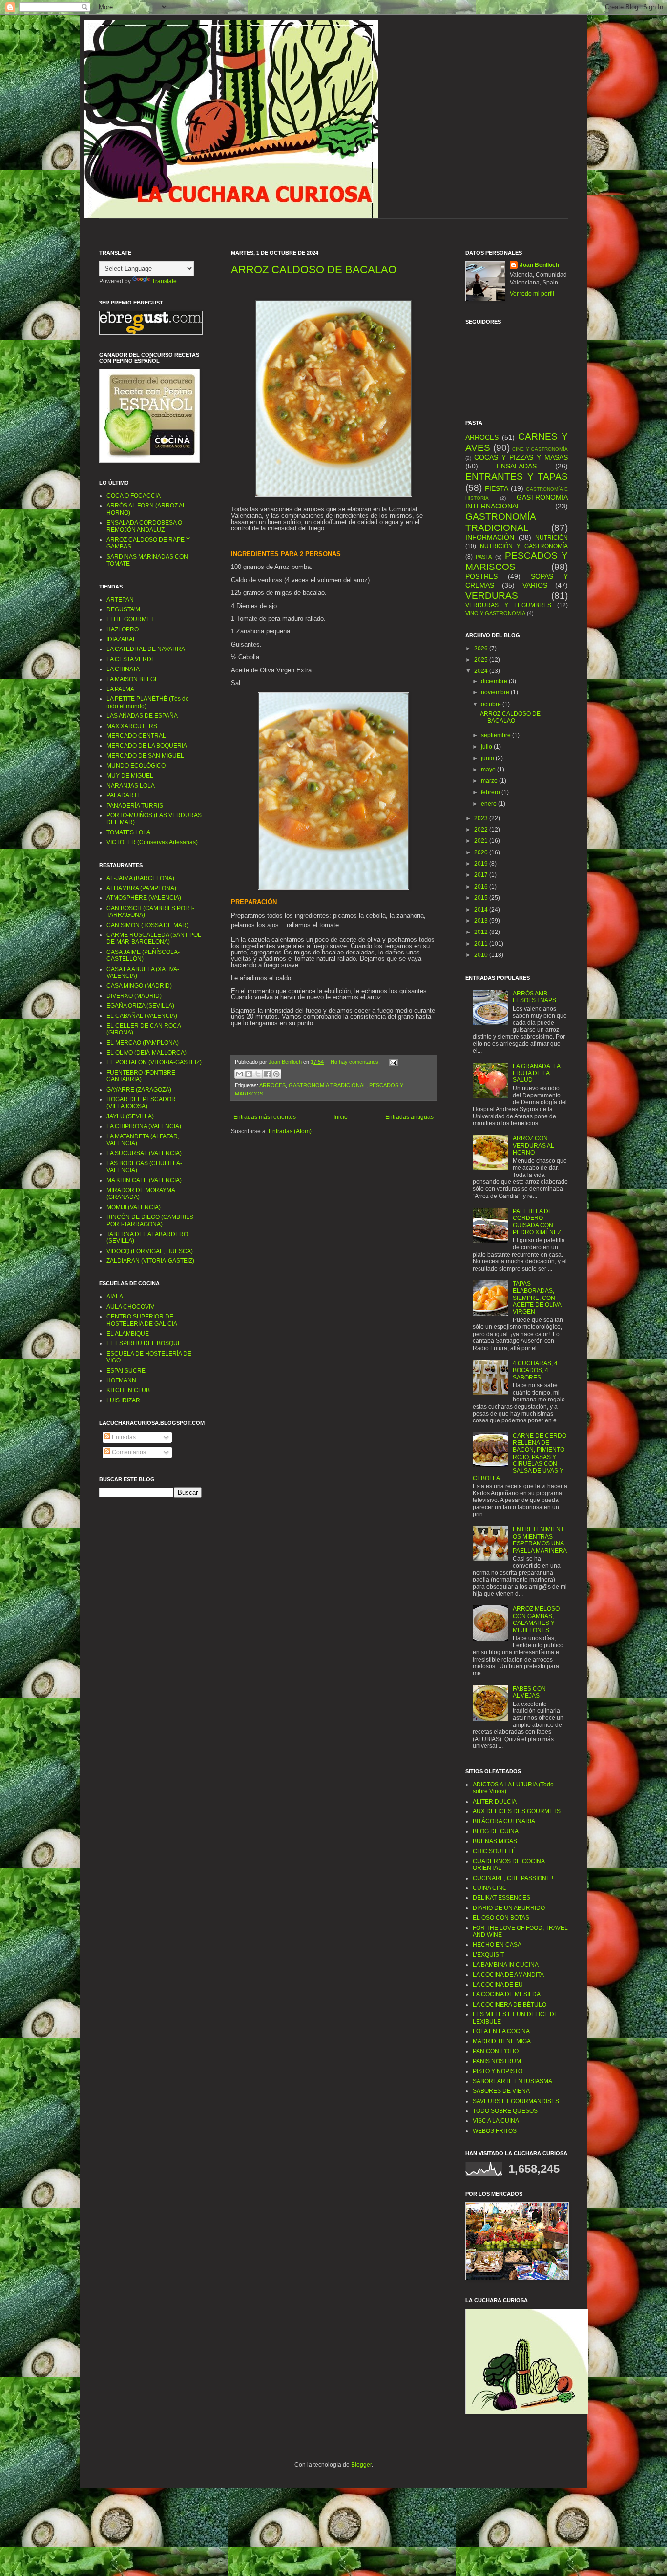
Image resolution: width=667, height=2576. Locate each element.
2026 (482, 649)
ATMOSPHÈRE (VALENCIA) (144, 898)
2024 (482, 671)
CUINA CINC (490, 1888)
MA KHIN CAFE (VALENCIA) (144, 1180)
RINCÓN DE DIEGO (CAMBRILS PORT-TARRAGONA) (150, 1220)
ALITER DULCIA (495, 1802)
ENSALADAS (517, 466)
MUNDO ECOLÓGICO (136, 766)
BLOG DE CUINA (496, 1831)
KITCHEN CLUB (128, 1390)
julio (487, 747)
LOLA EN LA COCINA (501, 2031)
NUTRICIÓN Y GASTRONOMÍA (524, 546)
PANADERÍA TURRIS (135, 806)
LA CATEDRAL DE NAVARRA (146, 649)
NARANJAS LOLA (131, 786)
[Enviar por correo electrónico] (239, 1074)
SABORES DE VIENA (501, 2091)
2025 (482, 660)
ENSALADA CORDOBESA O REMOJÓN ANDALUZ (144, 526)
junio (488, 758)
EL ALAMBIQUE (128, 1334)
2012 (482, 932)
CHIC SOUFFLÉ (494, 1851)
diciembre (495, 681)
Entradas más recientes (265, 1117)
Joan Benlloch (539, 265)
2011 (482, 944)
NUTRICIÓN (552, 538)
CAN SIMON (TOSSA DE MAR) (147, 925)
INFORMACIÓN (490, 537)
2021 (482, 841)
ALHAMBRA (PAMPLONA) (141, 888)
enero (490, 804)
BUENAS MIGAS (495, 1841)
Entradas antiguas (409, 1117)
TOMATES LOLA (128, 832)
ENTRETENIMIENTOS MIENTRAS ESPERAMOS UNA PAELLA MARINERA (540, 1540)
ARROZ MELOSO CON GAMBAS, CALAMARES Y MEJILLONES (536, 1619)
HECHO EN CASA (497, 1945)
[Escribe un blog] (249, 1074)
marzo (490, 781)
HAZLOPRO (123, 629)
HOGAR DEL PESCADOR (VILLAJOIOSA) (141, 1103)
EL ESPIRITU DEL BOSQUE (144, 1343)
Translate (164, 281)
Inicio (341, 1117)
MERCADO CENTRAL (136, 736)
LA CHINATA (123, 669)
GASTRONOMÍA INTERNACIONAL (517, 502)
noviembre (496, 692)
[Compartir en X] (258, 1074)
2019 (482, 864)
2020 (482, 852)
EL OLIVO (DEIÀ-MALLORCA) (146, 1053)
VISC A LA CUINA (496, 2121)
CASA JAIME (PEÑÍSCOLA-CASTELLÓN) (143, 955)
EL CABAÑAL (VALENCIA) (142, 1016)
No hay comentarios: (356, 1062)
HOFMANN (121, 1380)
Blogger (361, 2465)
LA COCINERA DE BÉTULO (510, 2005)
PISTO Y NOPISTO (498, 2071)
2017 (482, 875)
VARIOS (535, 585)
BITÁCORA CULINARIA (504, 1821)
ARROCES (272, 1085)
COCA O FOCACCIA (134, 496)
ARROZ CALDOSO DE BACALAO (314, 270)
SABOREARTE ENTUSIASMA (512, 2081)
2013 (482, 921)
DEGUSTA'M (123, 609)
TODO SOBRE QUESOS (505, 2111)
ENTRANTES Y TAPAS (517, 477)
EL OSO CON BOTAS (501, 1918)
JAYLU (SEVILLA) (130, 1116)
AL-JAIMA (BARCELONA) (140, 878)
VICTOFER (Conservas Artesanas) (152, 842)
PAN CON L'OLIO (496, 2051)
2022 (482, 830)
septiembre (497, 735)
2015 (482, 898)
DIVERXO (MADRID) (134, 996)
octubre (492, 704)
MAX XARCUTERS (132, 726)
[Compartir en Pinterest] (276, 1074)
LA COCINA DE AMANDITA (508, 1975)
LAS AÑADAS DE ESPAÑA (142, 716)
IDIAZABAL (121, 639)
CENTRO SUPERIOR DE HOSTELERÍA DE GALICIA (142, 1320)
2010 (482, 955)
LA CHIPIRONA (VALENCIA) (144, 1126)
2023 (482, 818)
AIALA (115, 1297)
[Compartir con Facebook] (267, 1074)
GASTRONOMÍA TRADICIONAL (327, 1085)
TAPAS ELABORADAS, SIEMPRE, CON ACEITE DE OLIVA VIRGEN (537, 1298)
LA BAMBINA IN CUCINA (506, 1965)
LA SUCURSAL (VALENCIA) (144, 1153)
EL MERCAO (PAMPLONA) (143, 1043)
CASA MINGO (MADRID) (139, 986)
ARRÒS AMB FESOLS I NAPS (534, 997)
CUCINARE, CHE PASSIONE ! (513, 1878)
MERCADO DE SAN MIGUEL (145, 756)
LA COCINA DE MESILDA (507, 1994)
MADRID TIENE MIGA (502, 2041)
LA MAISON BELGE (133, 679)
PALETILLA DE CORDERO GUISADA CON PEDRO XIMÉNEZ (537, 1222)
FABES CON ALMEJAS (529, 1692)
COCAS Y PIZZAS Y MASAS (521, 457)
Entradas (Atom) (290, 1131)
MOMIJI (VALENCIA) (134, 1207)
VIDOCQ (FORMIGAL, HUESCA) (150, 1251)
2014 (482, 910)
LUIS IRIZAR (123, 1400)
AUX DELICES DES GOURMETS (517, 1811)
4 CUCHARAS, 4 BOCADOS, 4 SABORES (535, 1370)
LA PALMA (120, 689)
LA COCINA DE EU (498, 1985)
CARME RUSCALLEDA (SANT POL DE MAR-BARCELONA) (154, 938)
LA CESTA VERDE (131, 659)
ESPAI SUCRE (126, 1371)
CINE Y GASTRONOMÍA (540, 449)
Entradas (123, 1437)
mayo (489, 770)
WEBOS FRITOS (495, 2131)
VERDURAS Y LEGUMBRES (508, 605)
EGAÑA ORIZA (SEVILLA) (140, 1006)
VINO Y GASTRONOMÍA (495, 613)
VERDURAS (492, 596)
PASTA (484, 557)
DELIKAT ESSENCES (501, 1898)
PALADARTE (124, 795)
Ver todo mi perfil (532, 294)
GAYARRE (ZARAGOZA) (139, 1090)
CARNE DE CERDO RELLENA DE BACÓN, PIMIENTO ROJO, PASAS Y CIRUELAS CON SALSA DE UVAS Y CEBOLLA (520, 1457)
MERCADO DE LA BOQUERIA (147, 746)
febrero (491, 792)
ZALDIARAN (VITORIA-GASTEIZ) (150, 1261)
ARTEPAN (120, 600)
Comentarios (128, 1452)
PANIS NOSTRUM (497, 2061)
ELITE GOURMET (130, 619)
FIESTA (497, 488)
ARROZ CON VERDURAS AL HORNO (533, 1146)
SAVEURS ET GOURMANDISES (516, 2101)
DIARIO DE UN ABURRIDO (509, 1908)
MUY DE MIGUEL (130, 776)
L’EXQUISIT (488, 1955)
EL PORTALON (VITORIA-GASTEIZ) (154, 1062)
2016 (482, 887)
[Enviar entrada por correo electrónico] (392, 1062)
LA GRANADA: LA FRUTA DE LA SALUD (536, 1073)
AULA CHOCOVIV (130, 1307)
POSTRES (481, 576)
